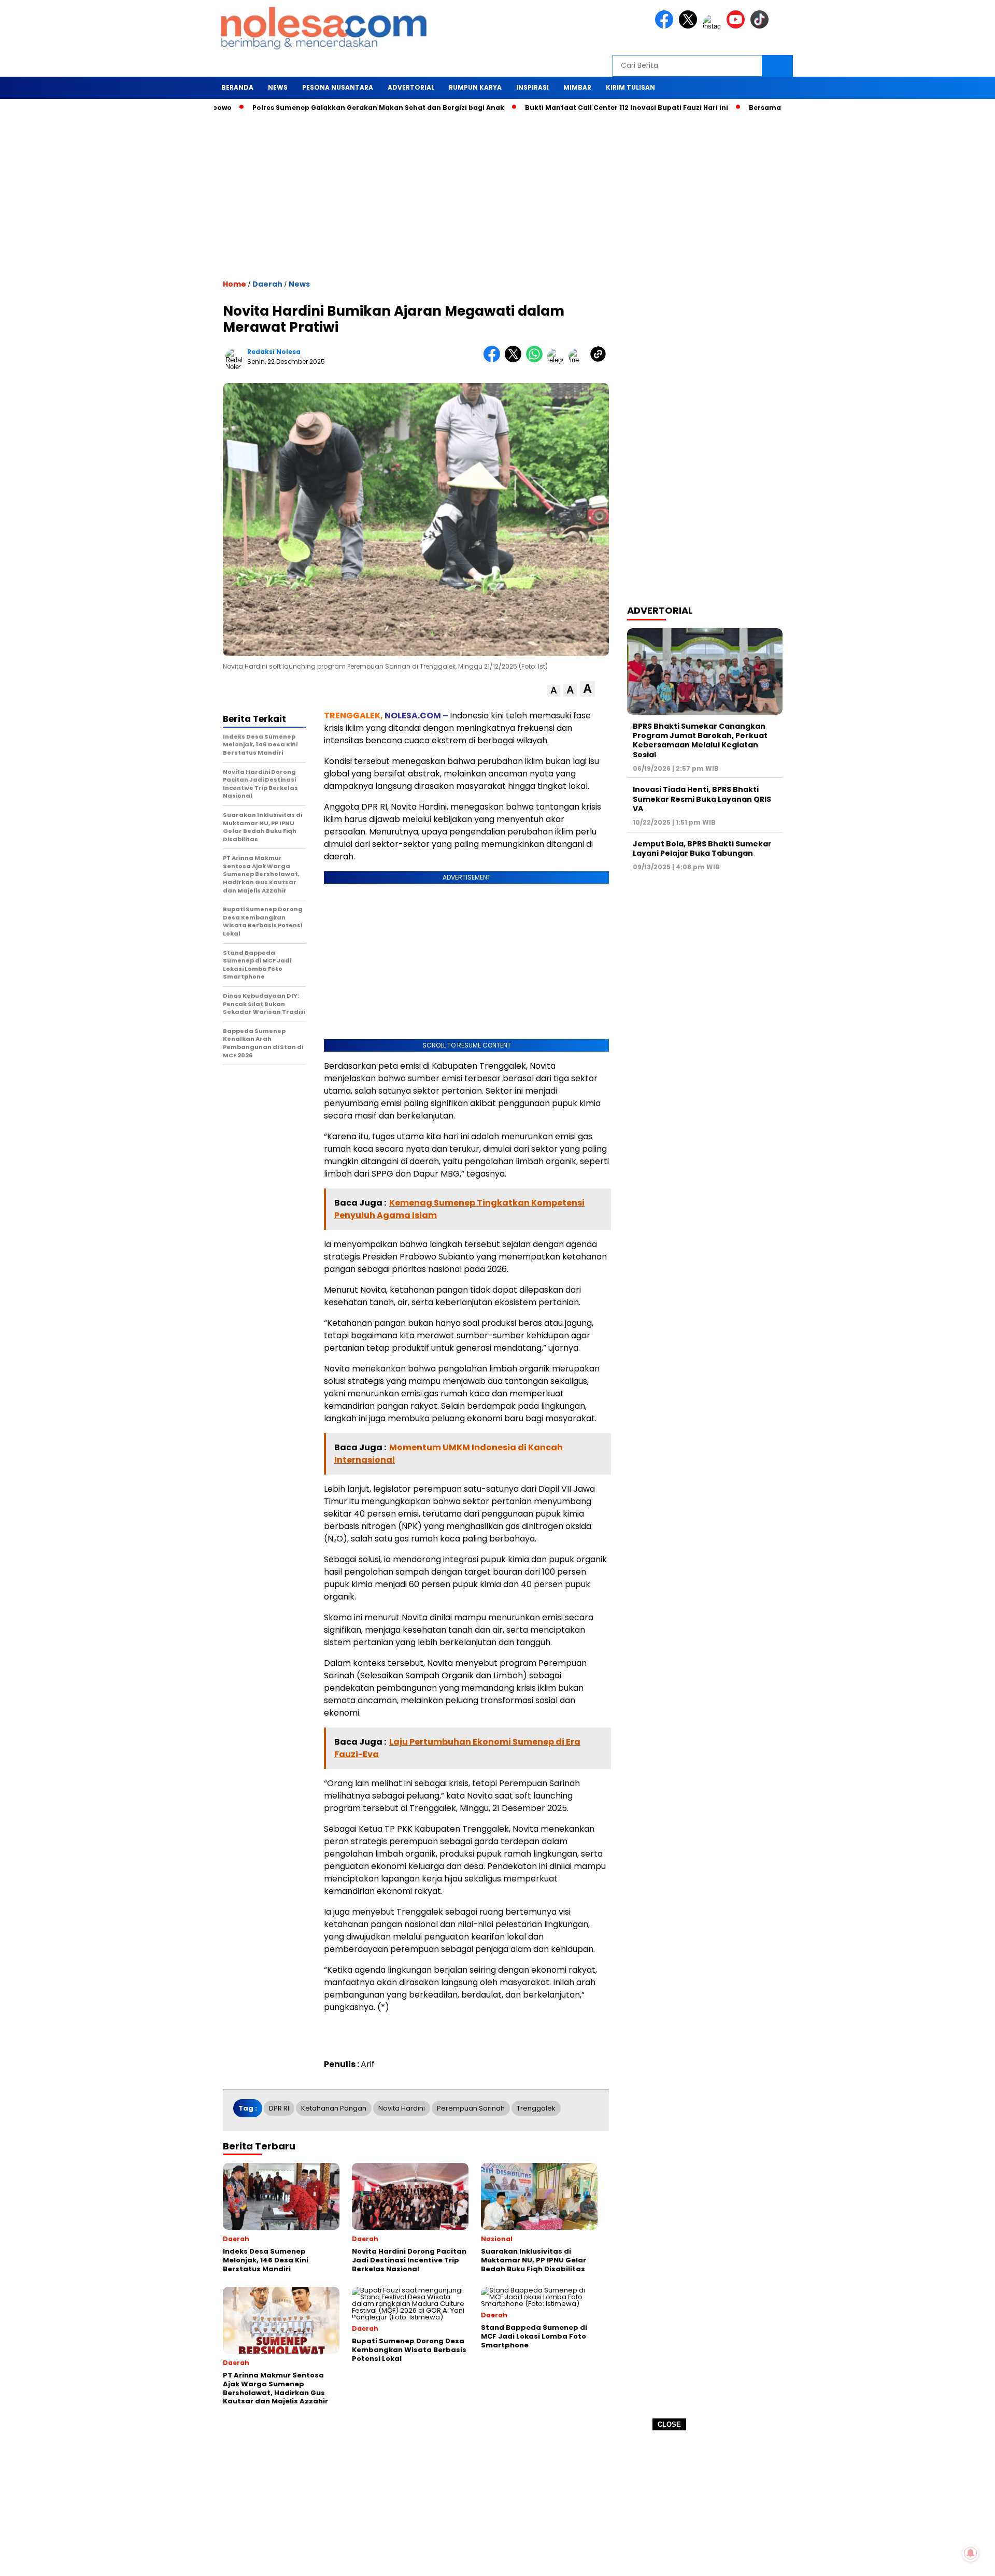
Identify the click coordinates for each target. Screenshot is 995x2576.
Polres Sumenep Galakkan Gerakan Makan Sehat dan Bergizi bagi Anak (318, 108)
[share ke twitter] (515, 360)
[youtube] (737, 26)
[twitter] (690, 26)
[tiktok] (761, 26)
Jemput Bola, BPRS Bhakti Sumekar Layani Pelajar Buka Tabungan (702, 848)
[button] (554, 691)
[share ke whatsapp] (537, 360)
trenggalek (536, 2108)
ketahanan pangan (334, 2108)
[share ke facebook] (494, 360)
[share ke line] (579, 360)
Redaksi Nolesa (274, 352)
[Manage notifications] (971, 2553)
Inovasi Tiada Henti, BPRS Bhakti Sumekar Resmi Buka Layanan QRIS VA (702, 799)
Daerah (267, 284)
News (299, 284)
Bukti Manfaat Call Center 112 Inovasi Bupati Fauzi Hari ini (566, 108)
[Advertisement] (497, 2503)
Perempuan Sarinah (471, 2108)
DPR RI (279, 2108)
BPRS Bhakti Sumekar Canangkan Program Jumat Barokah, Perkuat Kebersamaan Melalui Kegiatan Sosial (700, 740)
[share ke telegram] (558, 360)
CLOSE (669, 2424)
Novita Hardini (402, 2108)
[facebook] (666, 26)
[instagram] (714, 26)
